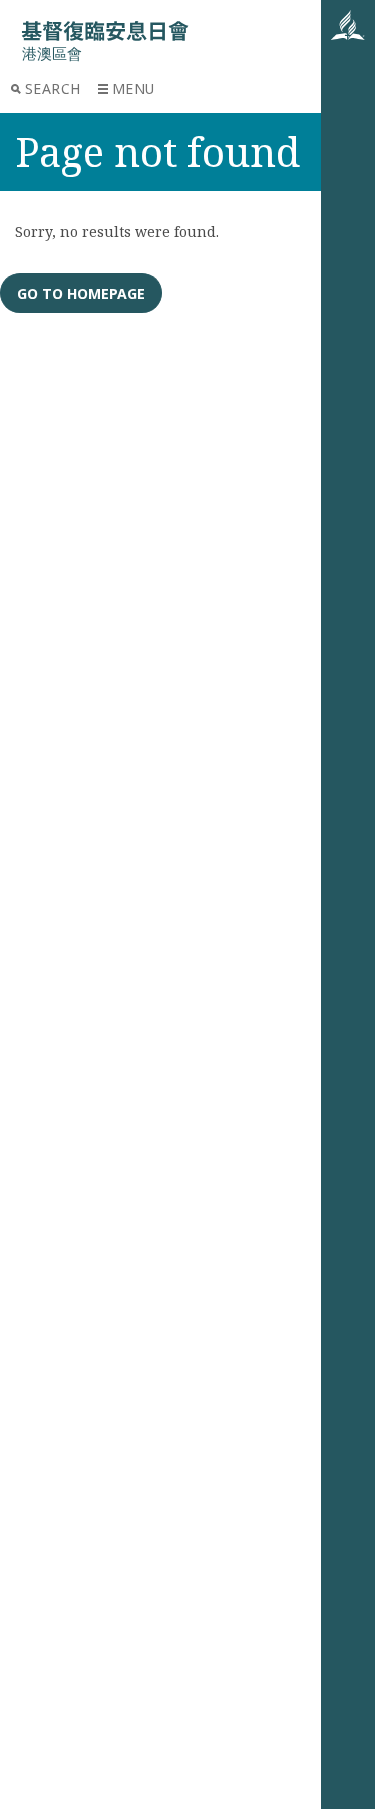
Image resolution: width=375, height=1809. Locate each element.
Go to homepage (81, 293)
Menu (133, 88)
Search (53, 88)
